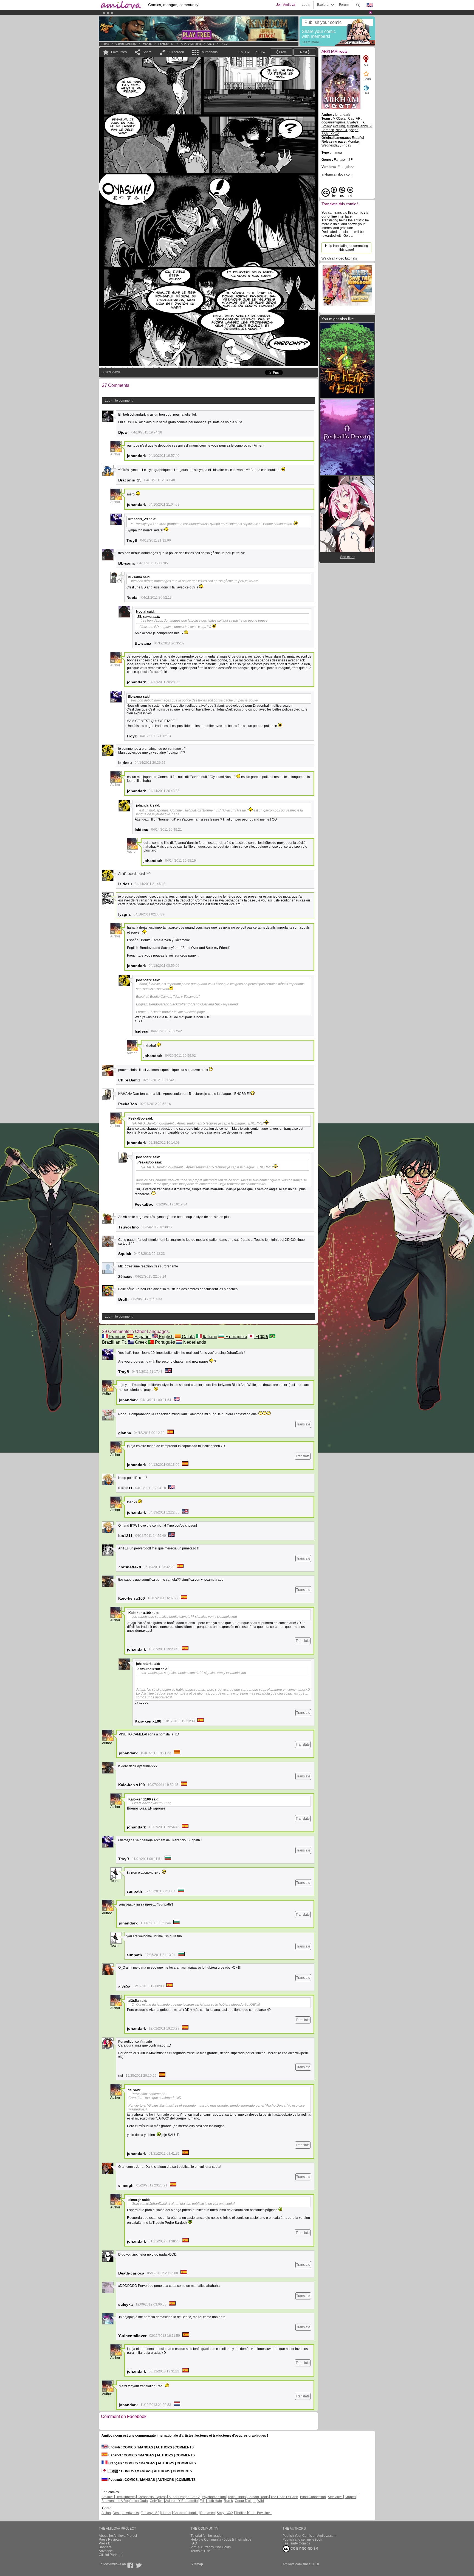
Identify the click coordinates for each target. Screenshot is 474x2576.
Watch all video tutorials (339, 258)
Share (147, 52)
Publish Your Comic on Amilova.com (309, 2536)
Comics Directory (126, 44)
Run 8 (228, 2501)
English (166, 1337)
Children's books (186, 2513)
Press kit (105, 2543)
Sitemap (197, 2564)
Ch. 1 (211, 44)
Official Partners (111, 2555)
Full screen (176, 52)
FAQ (194, 2543)
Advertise (106, 2551)
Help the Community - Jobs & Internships (221, 2540)
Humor (166, 2513)
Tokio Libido (237, 2497)
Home (105, 44)
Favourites (119, 52)
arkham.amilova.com (337, 174)
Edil (203, 2501)
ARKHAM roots (191, 44)
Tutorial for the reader (207, 2536)
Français (117, 1337)
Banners (105, 2547)
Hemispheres (125, 2497)
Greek (140, 1342)
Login (306, 5)
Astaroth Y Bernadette (181, 2501)
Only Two (157, 2501)
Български (236, 1337)
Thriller (241, 2513)
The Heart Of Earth (284, 2497)
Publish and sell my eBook (302, 2540)
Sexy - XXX (225, 2513)
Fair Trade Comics (296, 2543)
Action (106, 2513)
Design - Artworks (126, 2513)
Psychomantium (214, 2497)
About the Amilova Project (118, 2536)
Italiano (210, 1337)
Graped (350, 2497)
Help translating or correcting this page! (347, 248)
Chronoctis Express (152, 2497)
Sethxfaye (335, 2497)
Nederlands (194, 1342)
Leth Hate (215, 2501)
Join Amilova (286, 5)
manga (147, 44)
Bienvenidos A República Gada (125, 2501)
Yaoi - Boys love (260, 2513)
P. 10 (224, 44)
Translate (303, 1424)
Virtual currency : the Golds (211, 2547)
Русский (115, 2480)
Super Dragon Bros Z (184, 2497)
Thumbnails (209, 52)
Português (164, 1342)
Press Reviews (110, 2540)
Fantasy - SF (166, 44)
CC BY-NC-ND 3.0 (304, 2549)
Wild (261, 2501)
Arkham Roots (258, 2497)
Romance (208, 2513)
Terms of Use (200, 2551)
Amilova (108, 2497)
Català (188, 1337)
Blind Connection (313, 2497)
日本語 (261, 1337)
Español (142, 1337)
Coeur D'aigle (246, 2501)
